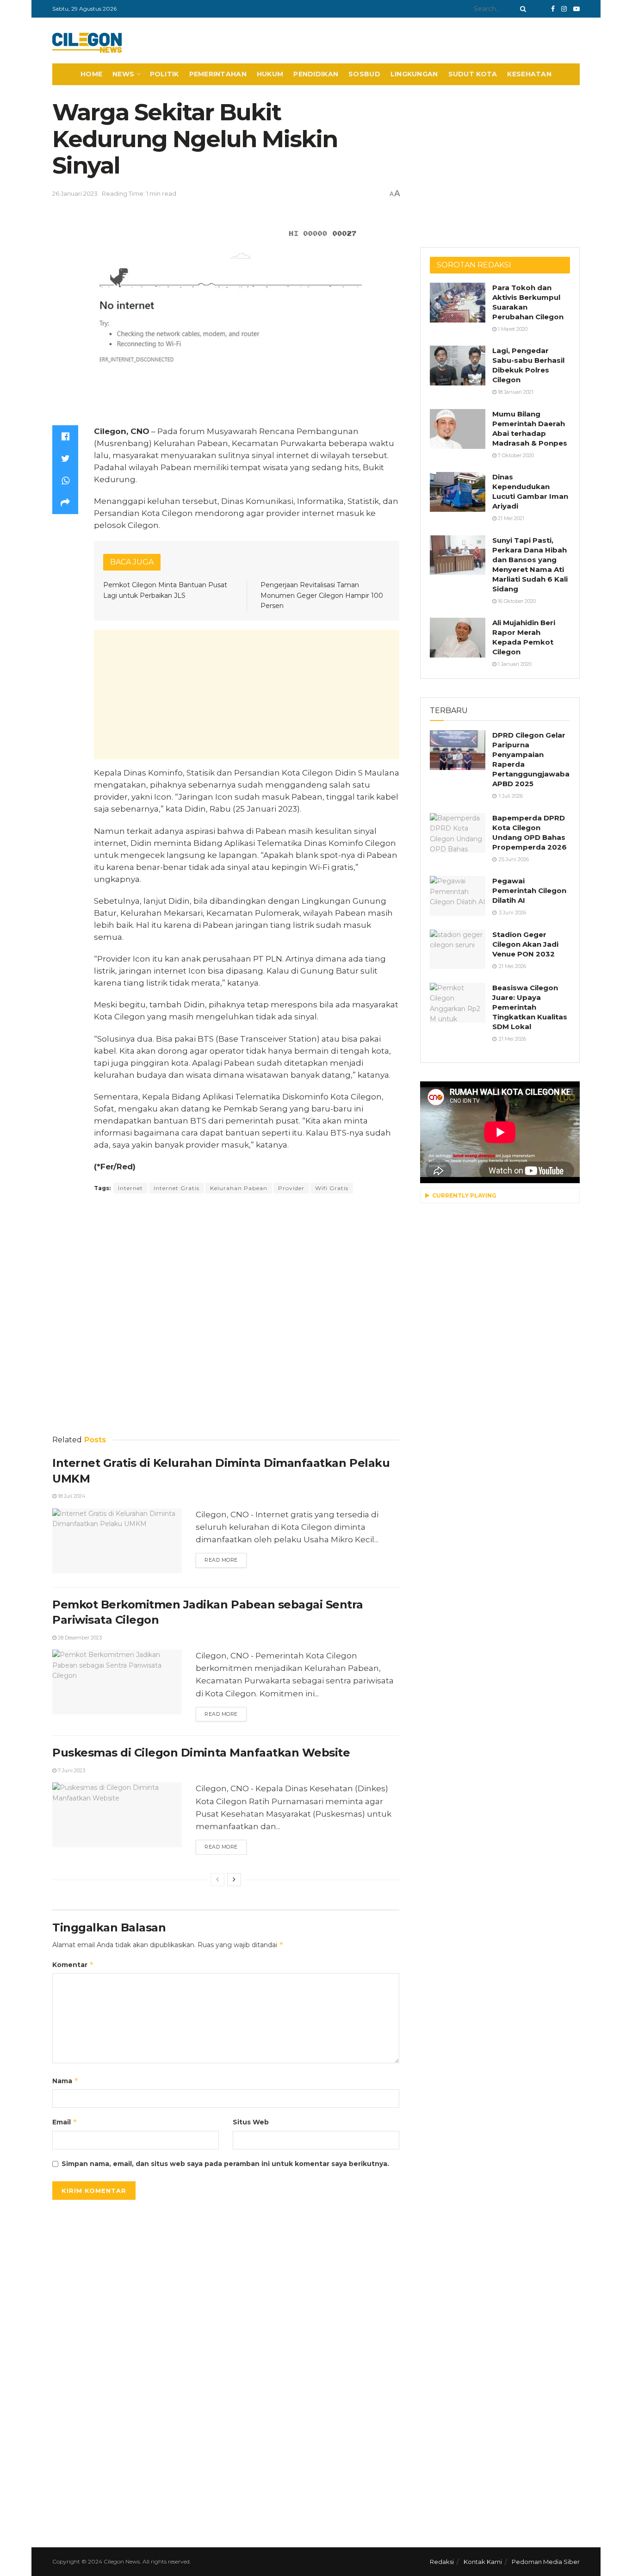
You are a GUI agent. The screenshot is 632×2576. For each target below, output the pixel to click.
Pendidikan (316, 74)
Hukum (270, 74)
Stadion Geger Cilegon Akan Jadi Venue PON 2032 (525, 944)
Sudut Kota (473, 74)
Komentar (73, 1965)
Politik (164, 74)
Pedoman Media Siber (546, 2562)
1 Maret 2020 (512, 329)
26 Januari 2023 (75, 193)
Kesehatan (529, 74)
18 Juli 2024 (71, 1496)
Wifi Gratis (332, 1188)
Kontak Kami (483, 2562)
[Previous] (217, 1880)
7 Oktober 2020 (515, 455)
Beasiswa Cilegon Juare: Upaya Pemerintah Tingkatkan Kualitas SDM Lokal (530, 1007)
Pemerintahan (218, 74)
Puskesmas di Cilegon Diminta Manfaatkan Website (201, 1753)
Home (91, 74)
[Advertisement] (247, 695)
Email (65, 2122)
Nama (65, 2081)
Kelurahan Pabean (239, 1188)
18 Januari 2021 (515, 392)
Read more (221, 1560)
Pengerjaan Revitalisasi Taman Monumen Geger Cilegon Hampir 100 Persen (322, 595)
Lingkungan (414, 74)
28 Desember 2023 (79, 1638)
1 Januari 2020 (514, 664)
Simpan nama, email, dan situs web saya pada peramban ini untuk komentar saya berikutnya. (225, 2164)
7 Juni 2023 (71, 1770)
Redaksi (442, 2562)
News (123, 74)
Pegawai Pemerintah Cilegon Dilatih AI (529, 891)
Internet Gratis (177, 1188)
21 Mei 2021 (510, 518)
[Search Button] (521, 9)
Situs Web (251, 2122)
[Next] (234, 1880)
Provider (291, 1188)
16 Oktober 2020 (516, 601)
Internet (130, 1188)
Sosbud (364, 74)
